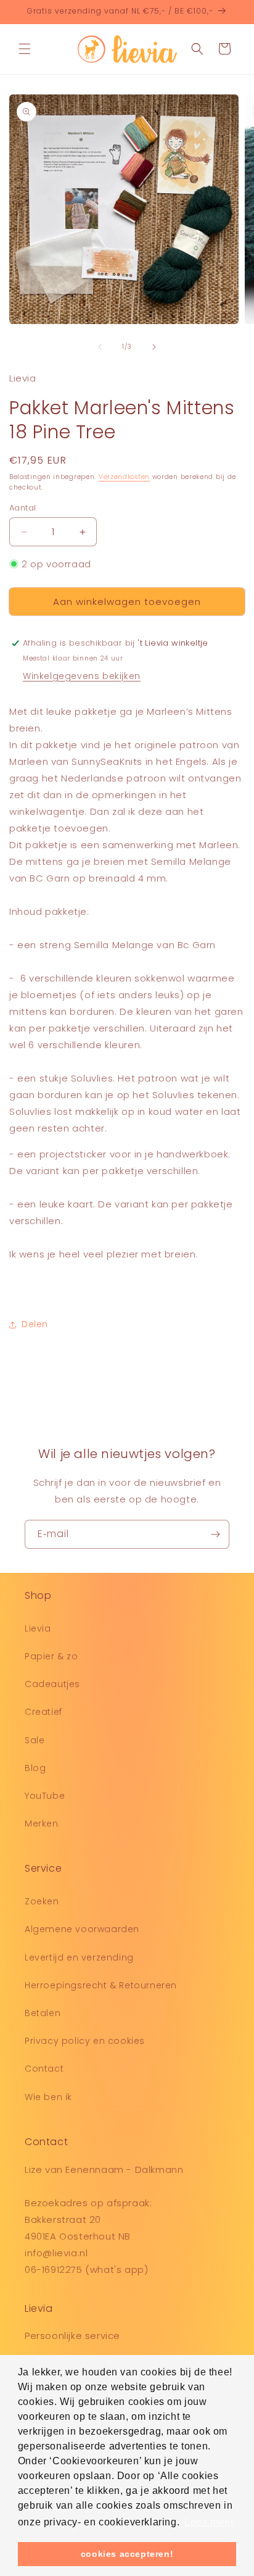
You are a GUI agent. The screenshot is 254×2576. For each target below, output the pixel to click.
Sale (35, 1740)
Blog (35, 1768)
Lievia (38, 1628)
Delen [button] (35, 1324)
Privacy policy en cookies (85, 2041)
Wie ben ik (48, 2097)
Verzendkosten (124, 477)
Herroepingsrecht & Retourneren (101, 1985)
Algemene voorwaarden (82, 1929)
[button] (25, 49)
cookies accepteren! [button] (127, 2554)
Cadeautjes (52, 1684)
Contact (44, 2069)
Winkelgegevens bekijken (82, 676)
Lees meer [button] (209, 2522)
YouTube (45, 1796)
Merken (42, 1824)
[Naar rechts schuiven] (154, 347)
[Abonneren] (215, 1534)
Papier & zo (51, 1656)
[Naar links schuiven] (100, 347)
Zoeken (42, 1901)
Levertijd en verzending (79, 1957)
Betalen (43, 2013)
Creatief (43, 1712)
